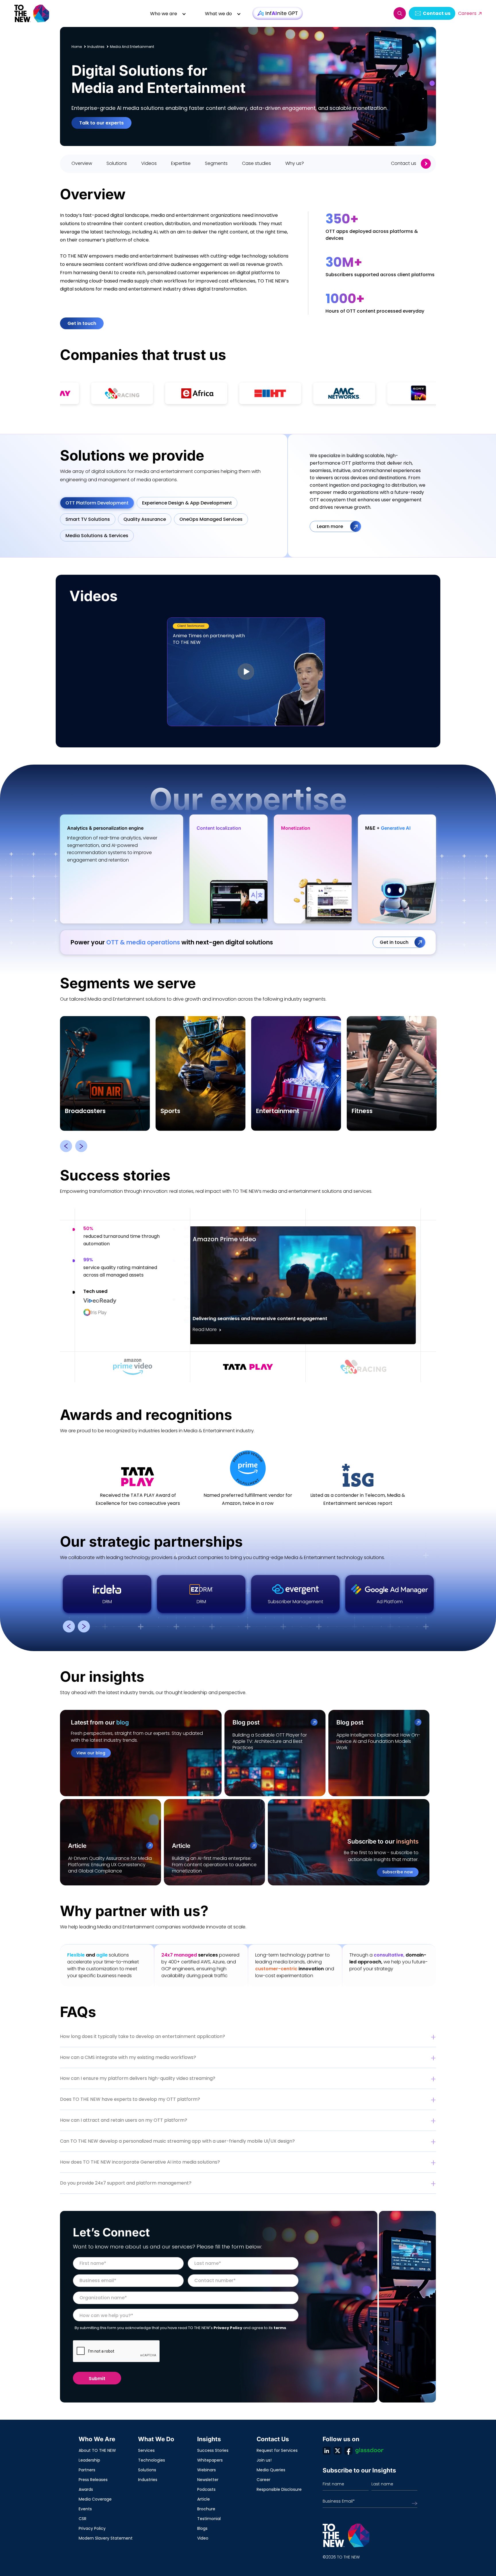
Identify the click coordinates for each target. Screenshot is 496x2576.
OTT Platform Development (97, 503)
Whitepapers (210, 2460)
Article (204, 2499)
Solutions (147, 2470)
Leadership (89, 2460)
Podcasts (206, 2489)
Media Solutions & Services (97, 536)
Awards (86, 2489)
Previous (66, 1146)
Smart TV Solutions (88, 519)
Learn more (331, 526)
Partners (87, 2470)
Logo (32, 13)
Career (263, 2480)
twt (338, 2451)
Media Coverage (95, 2499)
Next (81, 1146)
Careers (467, 13)
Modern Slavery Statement (106, 2538)
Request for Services (277, 2450)
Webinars (207, 2470)
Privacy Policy (228, 2328)
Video (203, 2538)
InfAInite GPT (278, 13)
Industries (148, 2480)
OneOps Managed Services (211, 519)
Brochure (206, 2509)
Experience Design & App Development (187, 503)
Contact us (437, 13)
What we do (218, 14)
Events (85, 2509)
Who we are (164, 14)
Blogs (202, 2528)
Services (146, 2450)
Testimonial (209, 2519)
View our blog (91, 1753)
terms (280, 2328)
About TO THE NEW (97, 2450)
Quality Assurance (145, 519)
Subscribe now (398, 1872)
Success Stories (213, 2450)
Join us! (264, 2460)
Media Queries (271, 2470)
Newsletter (208, 2480)
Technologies (152, 2460)
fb (348, 2451)
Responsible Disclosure (279, 2489)
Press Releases (93, 2480)
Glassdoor (369, 2451)
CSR (83, 2519)
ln (327, 2451)
